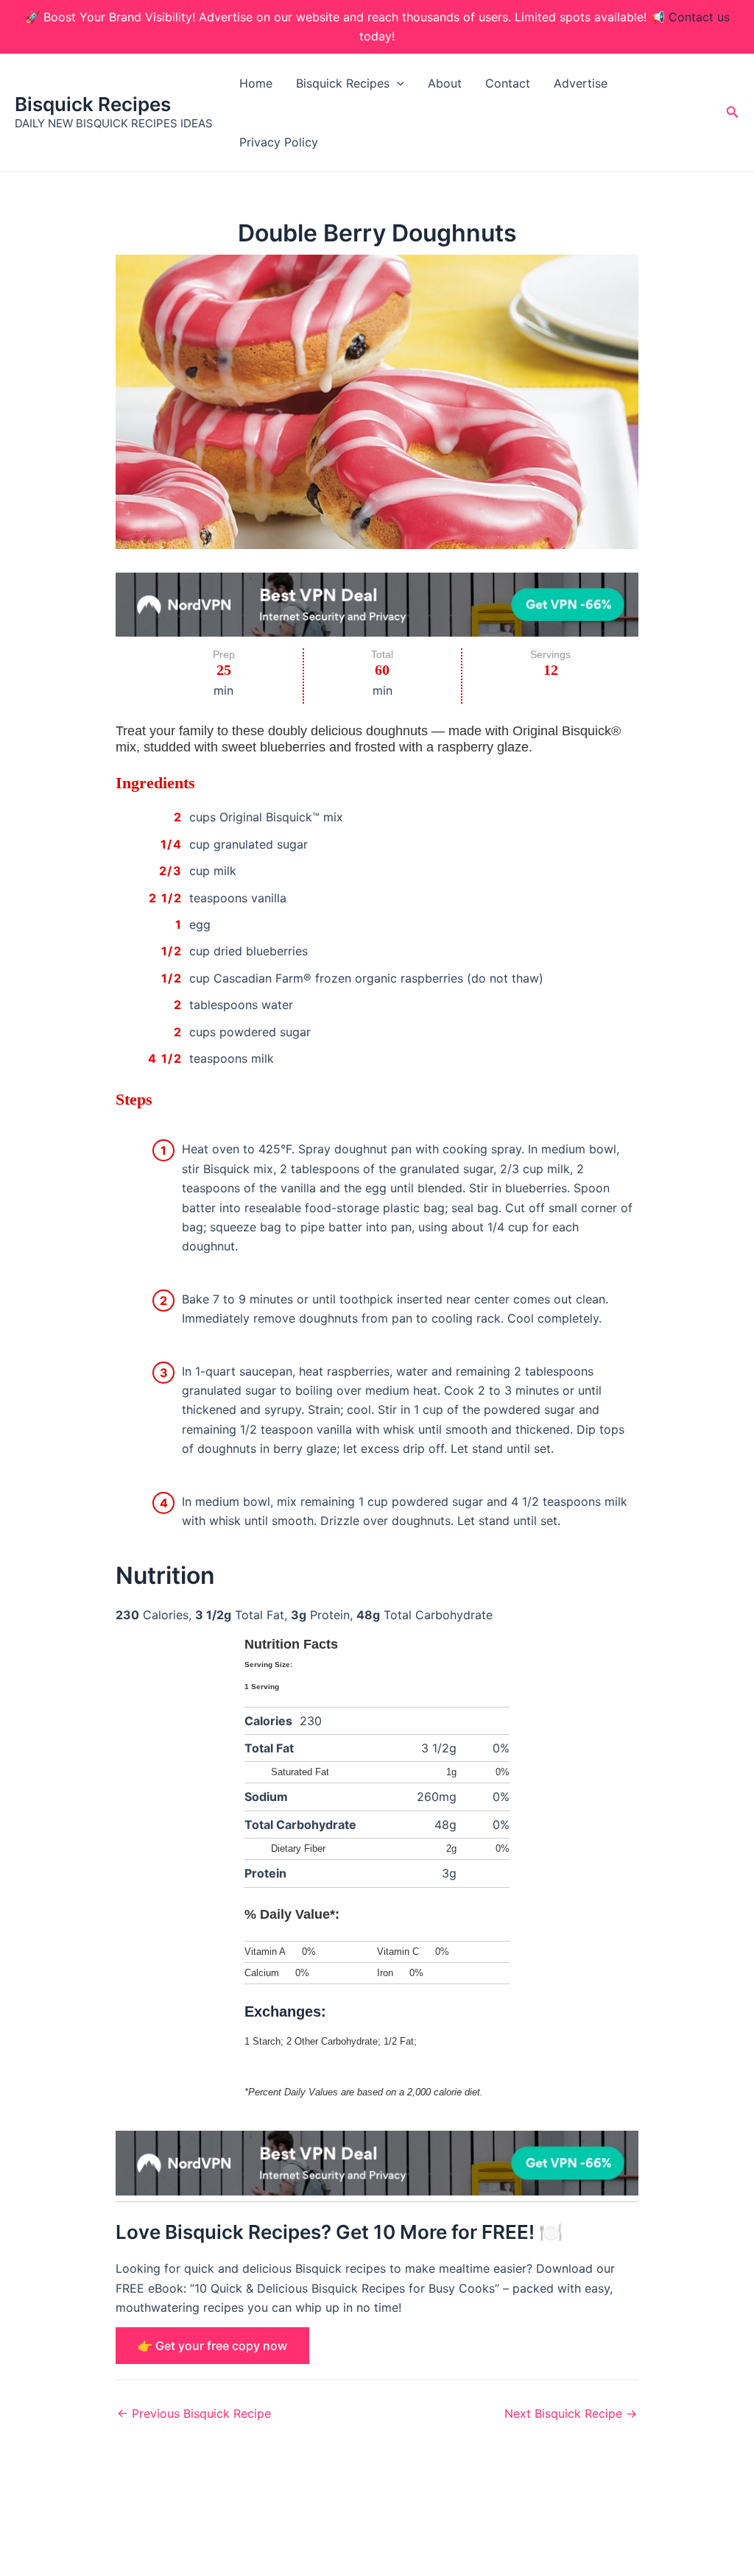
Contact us (699, 17)
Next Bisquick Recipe (571, 2413)
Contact (508, 83)
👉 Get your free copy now (212, 2346)
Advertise (581, 83)
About (445, 83)
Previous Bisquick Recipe (194, 2413)
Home (256, 83)
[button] (397, 83)
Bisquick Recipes (93, 104)
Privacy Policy (279, 142)
